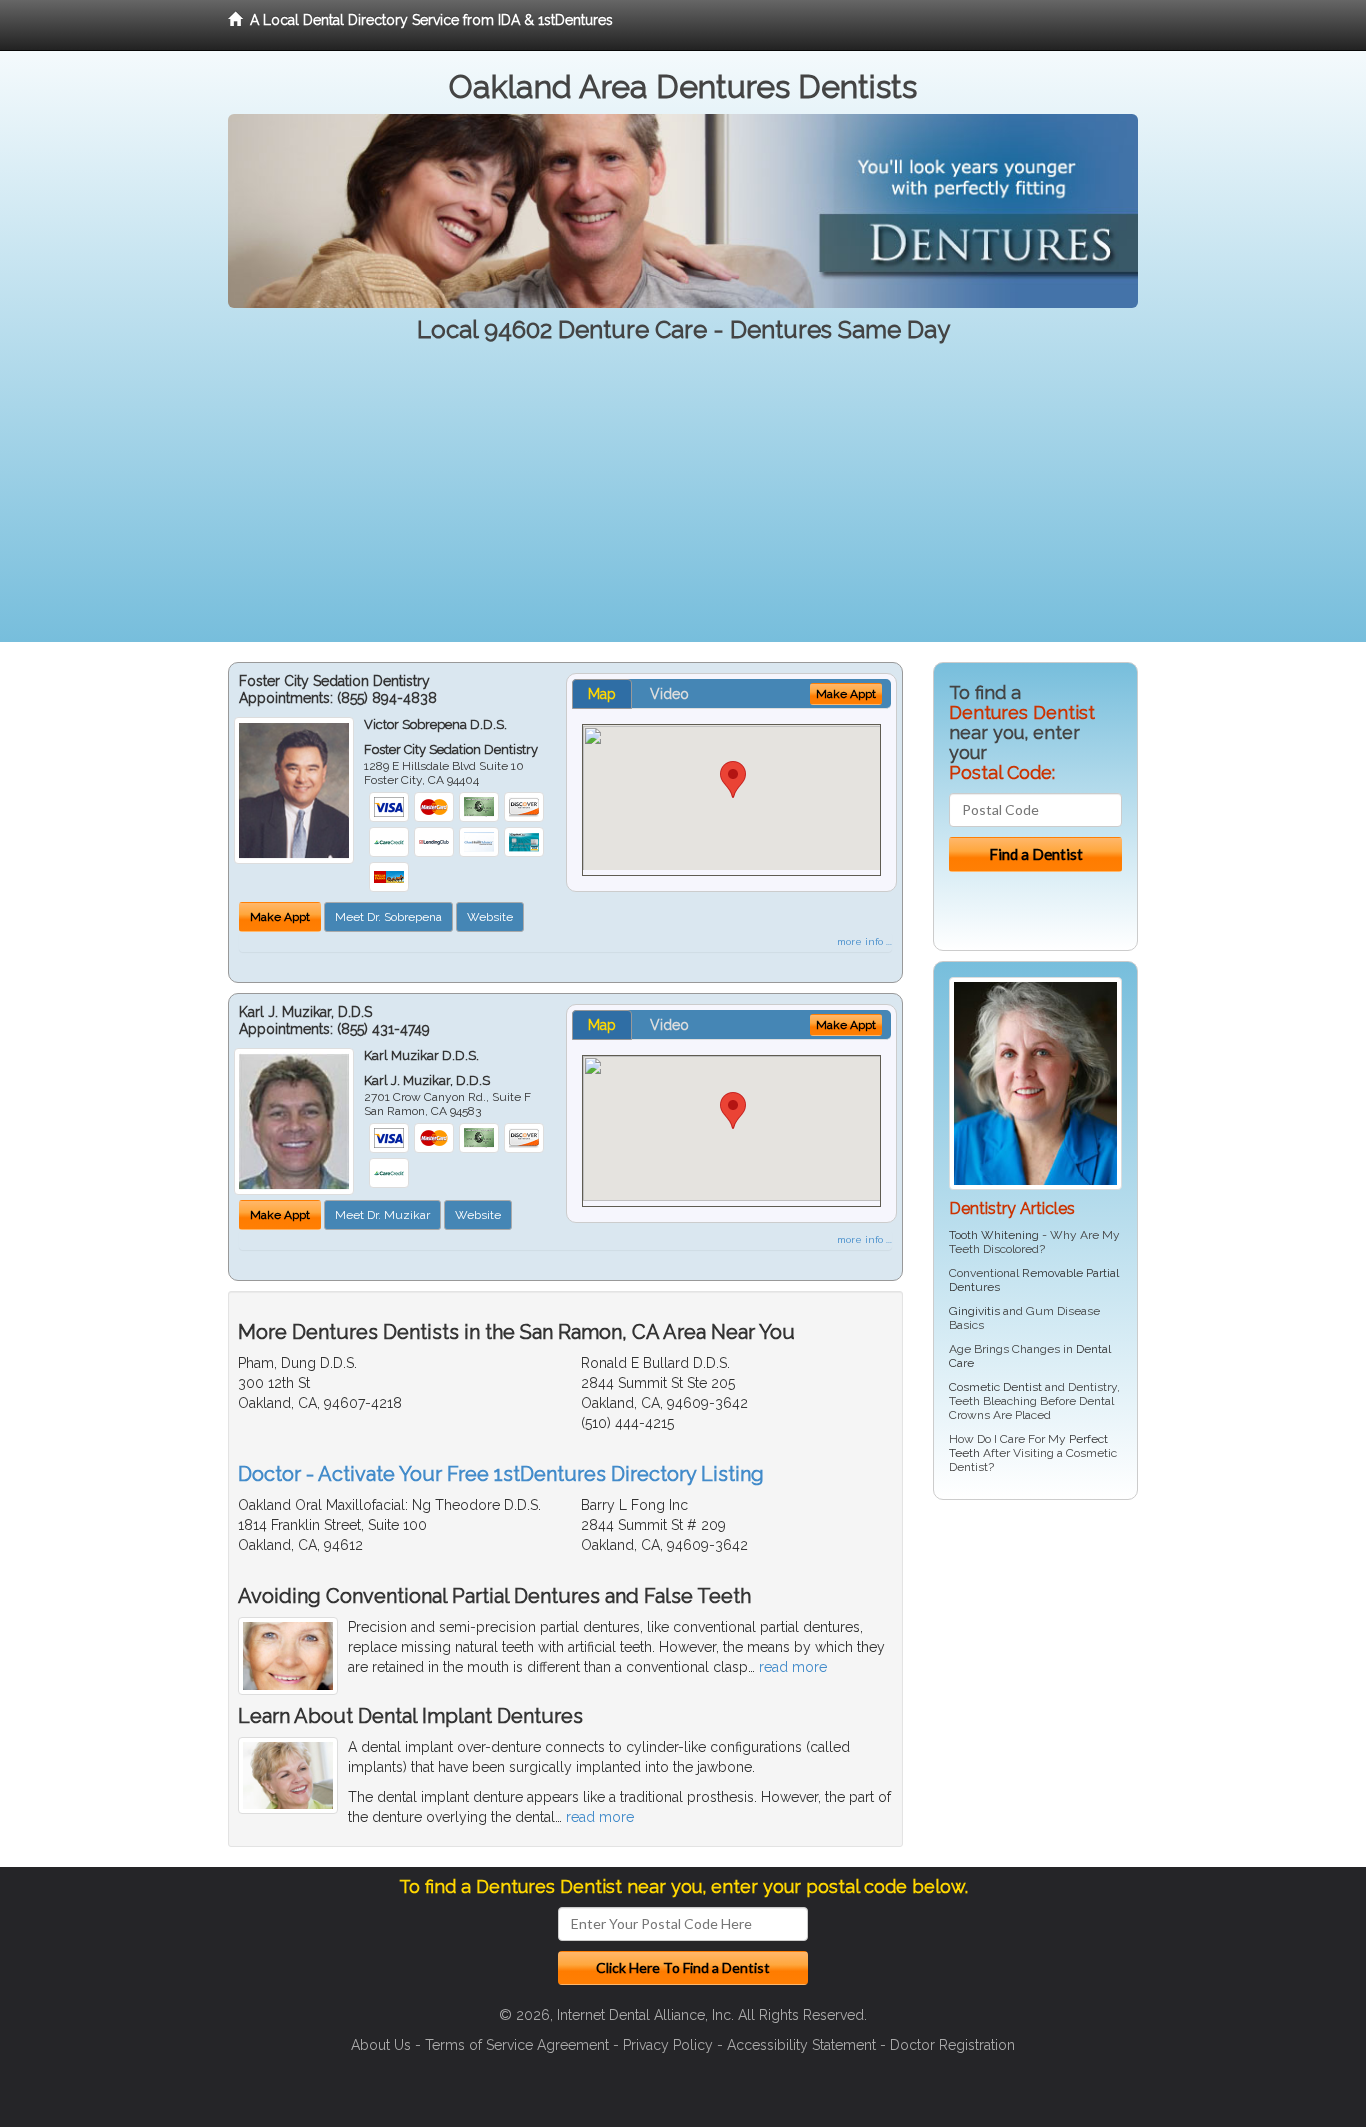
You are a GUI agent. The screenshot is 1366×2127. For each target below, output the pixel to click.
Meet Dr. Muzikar (382, 1215)
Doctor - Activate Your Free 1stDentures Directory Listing (501, 1474)
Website (490, 917)
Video (669, 694)
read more (793, 1667)
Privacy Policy (668, 2045)
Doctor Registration (952, 2045)
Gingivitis (974, 1311)
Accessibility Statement (801, 2045)
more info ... (864, 941)
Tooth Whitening (994, 1235)
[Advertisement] (683, 502)
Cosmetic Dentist (995, 1387)
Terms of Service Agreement (517, 2045)
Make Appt (280, 917)
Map (602, 694)
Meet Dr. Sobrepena (388, 917)
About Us (381, 2045)
